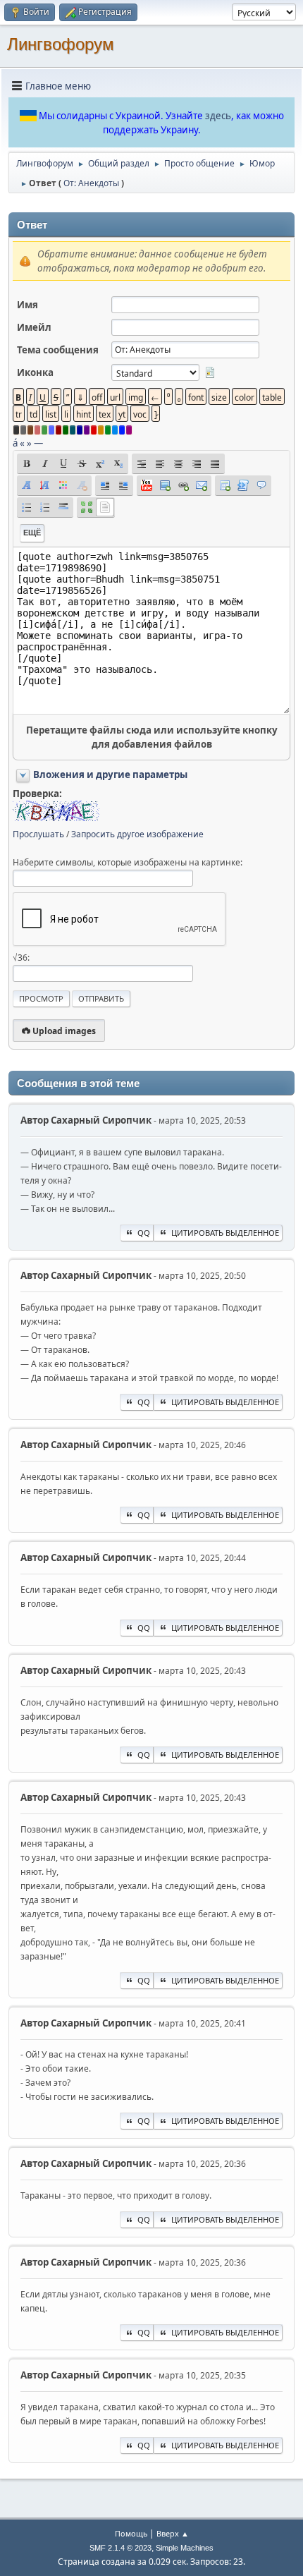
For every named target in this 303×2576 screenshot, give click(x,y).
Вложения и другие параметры (110, 774)
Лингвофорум (61, 44)
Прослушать (38, 834)
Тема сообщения (58, 350)
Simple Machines (185, 2548)
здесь (218, 116)
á (15, 443)
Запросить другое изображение (137, 834)
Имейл (34, 327)
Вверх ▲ (173, 2533)
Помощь (131, 2533)
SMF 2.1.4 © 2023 (120, 2548)
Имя (27, 305)
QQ (144, 1233)
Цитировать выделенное (225, 1233)
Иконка (35, 372)
